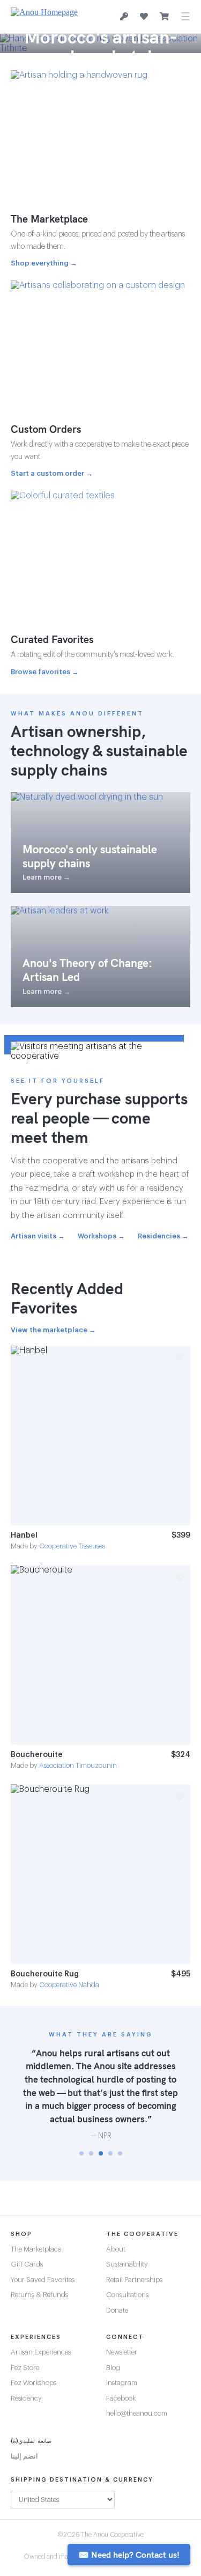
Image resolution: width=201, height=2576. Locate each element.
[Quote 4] (110, 2153)
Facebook (121, 2398)
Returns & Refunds (39, 2295)
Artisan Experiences (41, 2352)
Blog (113, 2368)
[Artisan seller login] (124, 17)
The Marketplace (36, 2249)
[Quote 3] (101, 2153)
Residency (26, 2398)
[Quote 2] (91, 2153)
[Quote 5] (120, 2153)
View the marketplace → (53, 1330)
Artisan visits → (38, 1236)
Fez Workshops (33, 2383)
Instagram (122, 2383)
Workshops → (101, 1236)
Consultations (127, 2295)
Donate (117, 2310)
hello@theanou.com (137, 2413)
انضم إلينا (24, 2456)
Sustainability (127, 2264)
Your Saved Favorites (43, 2280)
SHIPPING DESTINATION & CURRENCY (82, 2480)
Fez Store (25, 2368)
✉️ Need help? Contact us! (129, 2555)
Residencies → (163, 1236)
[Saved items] (144, 17)
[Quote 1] (81, 2153)
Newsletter (122, 2352)
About (116, 2249)
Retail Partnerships (134, 2280)
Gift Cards (27, 2264)
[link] (100, 1448)
